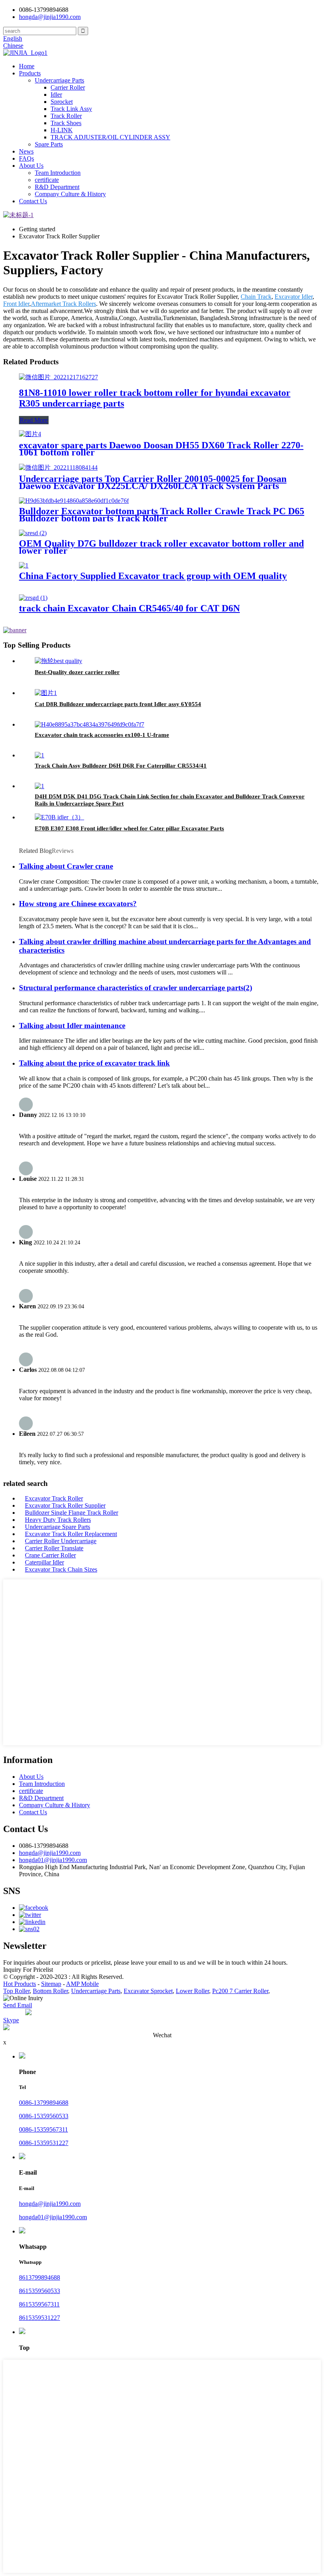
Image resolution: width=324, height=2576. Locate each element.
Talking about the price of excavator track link (94, 1063)
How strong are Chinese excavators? (78, 904)
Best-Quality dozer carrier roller (77, 672)
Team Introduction (58, 173)
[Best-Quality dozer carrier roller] (58, 661)
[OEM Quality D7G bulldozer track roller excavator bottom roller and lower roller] (33, 533)
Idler (56, 95)
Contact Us (33, 201)
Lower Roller (192, 1991)
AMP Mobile (82, 1984)
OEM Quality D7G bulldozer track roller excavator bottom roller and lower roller (161, 547)
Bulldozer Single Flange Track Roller (72, 1513)
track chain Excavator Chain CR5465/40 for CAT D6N (129, 608)
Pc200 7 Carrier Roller (240, 1991)
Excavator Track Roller (54, 1498)
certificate (47, 180)
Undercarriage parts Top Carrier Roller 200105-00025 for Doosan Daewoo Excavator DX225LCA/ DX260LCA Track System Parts (153, 482)
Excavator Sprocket (148, 1991)
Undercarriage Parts (59, 80)
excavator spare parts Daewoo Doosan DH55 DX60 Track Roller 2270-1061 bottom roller (161, 449)
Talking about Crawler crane (66, 866)
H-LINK (62, 130)
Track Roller (66, 116)
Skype (11, 2020)
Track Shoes (66, 123)
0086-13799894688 (44, 2103)
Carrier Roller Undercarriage (61, 1541)
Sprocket (62, 102)
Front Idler (16, 304)
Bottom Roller (50, 1991)
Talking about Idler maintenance (72, 1026)
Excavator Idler (294, 297)
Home (27, 66)
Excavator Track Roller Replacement (71, 1534)
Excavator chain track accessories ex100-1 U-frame (102, 735)
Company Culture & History (70, 194)
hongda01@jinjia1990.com (53, 1860)
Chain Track (256, 297)
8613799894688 (40, 2277)
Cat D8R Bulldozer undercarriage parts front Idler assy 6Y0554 (118, 704)
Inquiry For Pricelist (28, 1970)
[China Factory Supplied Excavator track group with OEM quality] (24, 565)
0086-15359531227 (44, 2143)
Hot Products (20, 1984)
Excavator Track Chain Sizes (61, 1569)
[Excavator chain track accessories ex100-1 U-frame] (89, 724)
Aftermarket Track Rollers (63, 304)
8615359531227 (40, 2318)
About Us (31, 166)
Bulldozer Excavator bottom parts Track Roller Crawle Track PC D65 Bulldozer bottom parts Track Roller (162, 515)
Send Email (18, 2005)
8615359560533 (40, 2291)
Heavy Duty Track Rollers (58, 1520)
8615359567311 (39, 2304)
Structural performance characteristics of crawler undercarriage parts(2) (136, 988)
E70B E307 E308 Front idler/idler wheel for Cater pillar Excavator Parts (129, 828)
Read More (34, 420)
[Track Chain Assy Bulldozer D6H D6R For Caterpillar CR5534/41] (40, 755)
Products (30, 73)
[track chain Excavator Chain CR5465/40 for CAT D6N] (33, 598)
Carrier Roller (68, 87)
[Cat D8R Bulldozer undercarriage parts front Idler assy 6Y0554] (46, 693)
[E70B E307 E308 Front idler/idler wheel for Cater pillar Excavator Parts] (59, 817)
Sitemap (51, 1984)
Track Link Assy (71, 109)
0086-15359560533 (44, 2116)
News (26, 151)
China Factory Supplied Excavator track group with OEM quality (153, 576)
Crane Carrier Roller (50, 1555)
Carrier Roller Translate (54, 1548)
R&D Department (57, 187)
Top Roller (16, 1991)
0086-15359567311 (43, 2129)
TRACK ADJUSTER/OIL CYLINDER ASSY (110, 137)
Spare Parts (49, 144)
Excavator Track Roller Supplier (65, 1505)
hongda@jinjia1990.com (50, 1853)
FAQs (26, 158)
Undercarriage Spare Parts (57, 1527)
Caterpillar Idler (44, 1562)
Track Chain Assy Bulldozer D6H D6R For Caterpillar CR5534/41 (121, 766)
